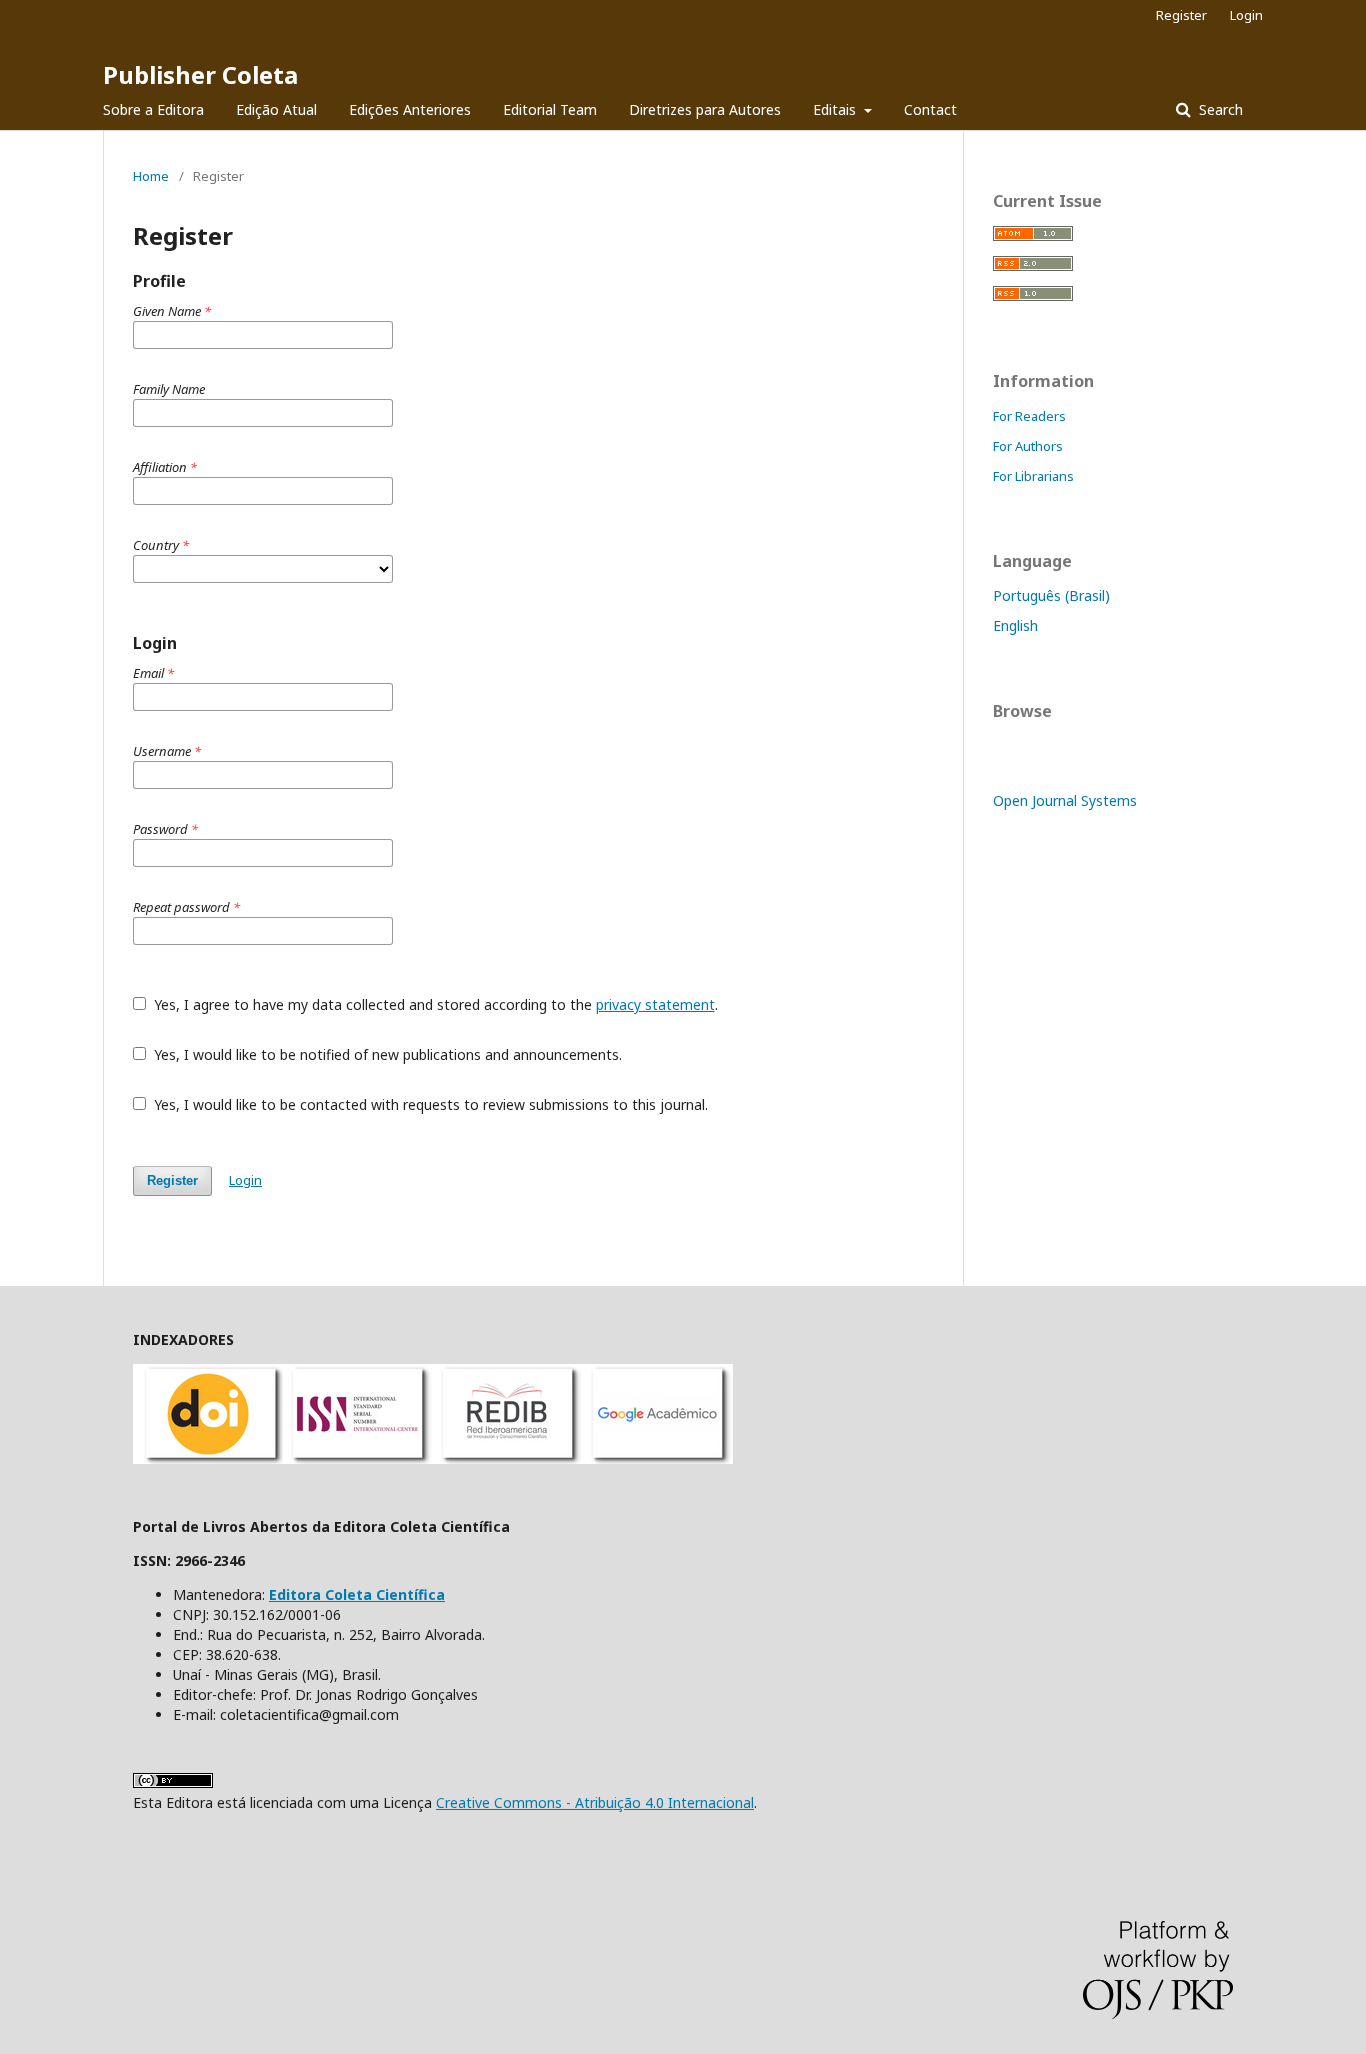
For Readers (1029, 416)
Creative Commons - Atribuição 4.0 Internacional (595, 1802)
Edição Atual (276, 109)
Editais (836, 109)
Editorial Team (550, 109)
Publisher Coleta (200, 74)
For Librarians (1033, 476)
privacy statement (655, 1004)
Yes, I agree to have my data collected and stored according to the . (434, 1004)
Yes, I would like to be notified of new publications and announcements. (386, 1054)
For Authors (1028, 446)
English (1015, 625)
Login (1246, 15)
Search (1219, 109)
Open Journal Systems (1065, 800)
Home (151, 176)
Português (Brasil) (1051, 595)
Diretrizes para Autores (705, 109)
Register (1181, 15)
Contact (930, 109)
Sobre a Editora (153, 109)
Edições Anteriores (410, 109)
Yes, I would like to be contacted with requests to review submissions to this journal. (429, 1104)
